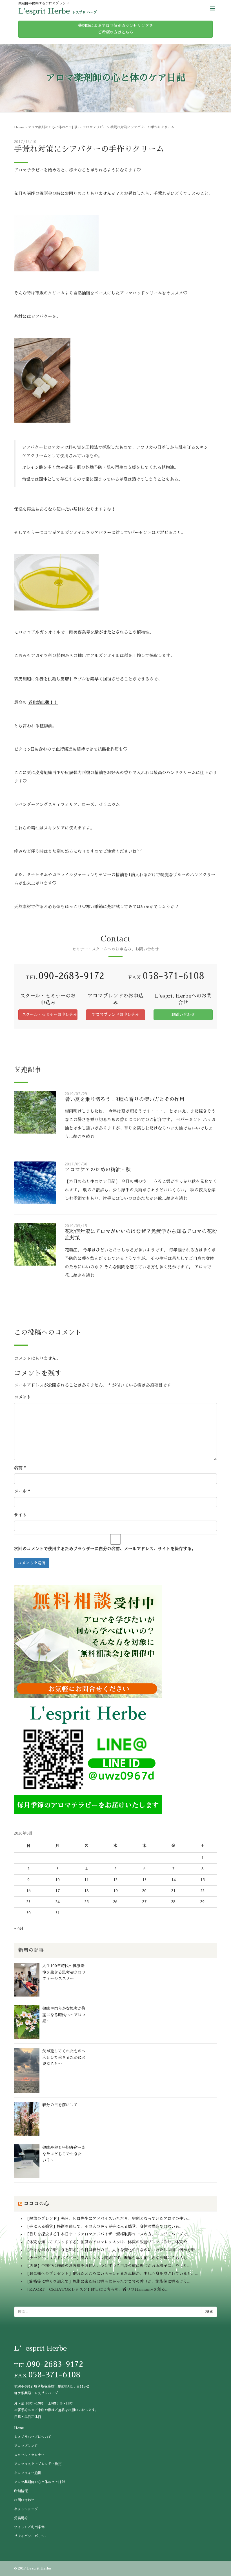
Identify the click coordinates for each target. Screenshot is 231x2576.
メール (22, 1491)
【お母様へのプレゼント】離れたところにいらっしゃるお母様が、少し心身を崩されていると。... (112, 2274)
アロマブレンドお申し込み (115, 1014)
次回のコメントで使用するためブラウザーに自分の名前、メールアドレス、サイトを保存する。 (105, 1549)
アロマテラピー (94, 127)
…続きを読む (82, 1137)
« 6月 (19, 1929)
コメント (23, 1397)
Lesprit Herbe (39, 2568)
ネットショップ (26, 2509)
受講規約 (21, 2518)
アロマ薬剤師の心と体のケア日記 (53, 127)
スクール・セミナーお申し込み (50, 1014)
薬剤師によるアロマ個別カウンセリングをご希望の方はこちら (115, 29)
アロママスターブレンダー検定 (38, 2464)
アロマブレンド (26, 2446)
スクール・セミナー (29, 2455)
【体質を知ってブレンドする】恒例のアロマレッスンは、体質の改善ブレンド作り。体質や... (108, 2242)
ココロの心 (36, 2204)
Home (19, 127)
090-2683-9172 (71, 976)
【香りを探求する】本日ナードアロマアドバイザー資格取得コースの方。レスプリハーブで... (108, 2234)
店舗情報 (21, 2491)
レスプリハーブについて (33, 2437)
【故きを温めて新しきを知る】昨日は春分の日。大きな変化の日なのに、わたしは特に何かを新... (112, 2250)
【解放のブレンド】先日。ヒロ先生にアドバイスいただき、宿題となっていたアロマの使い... (108, 2219)
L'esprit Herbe (44, 11)
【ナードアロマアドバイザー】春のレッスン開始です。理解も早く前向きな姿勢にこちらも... (108, 2258)
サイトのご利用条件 (29, 2527)
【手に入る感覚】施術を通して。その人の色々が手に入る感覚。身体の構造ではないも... (104, 2226)
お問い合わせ (183, 1014)
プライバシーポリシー (31, 2536)
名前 (20, 1468)
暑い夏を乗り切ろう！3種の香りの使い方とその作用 (125, 1099)
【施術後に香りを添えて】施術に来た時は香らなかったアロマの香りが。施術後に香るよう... (108, 2281)
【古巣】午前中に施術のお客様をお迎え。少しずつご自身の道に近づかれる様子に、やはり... (108, 2266)
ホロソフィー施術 (28, 2473)
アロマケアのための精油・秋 (98, 1170)
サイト (20, 1515)
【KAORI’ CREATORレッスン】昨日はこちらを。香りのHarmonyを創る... (97, 2289)
